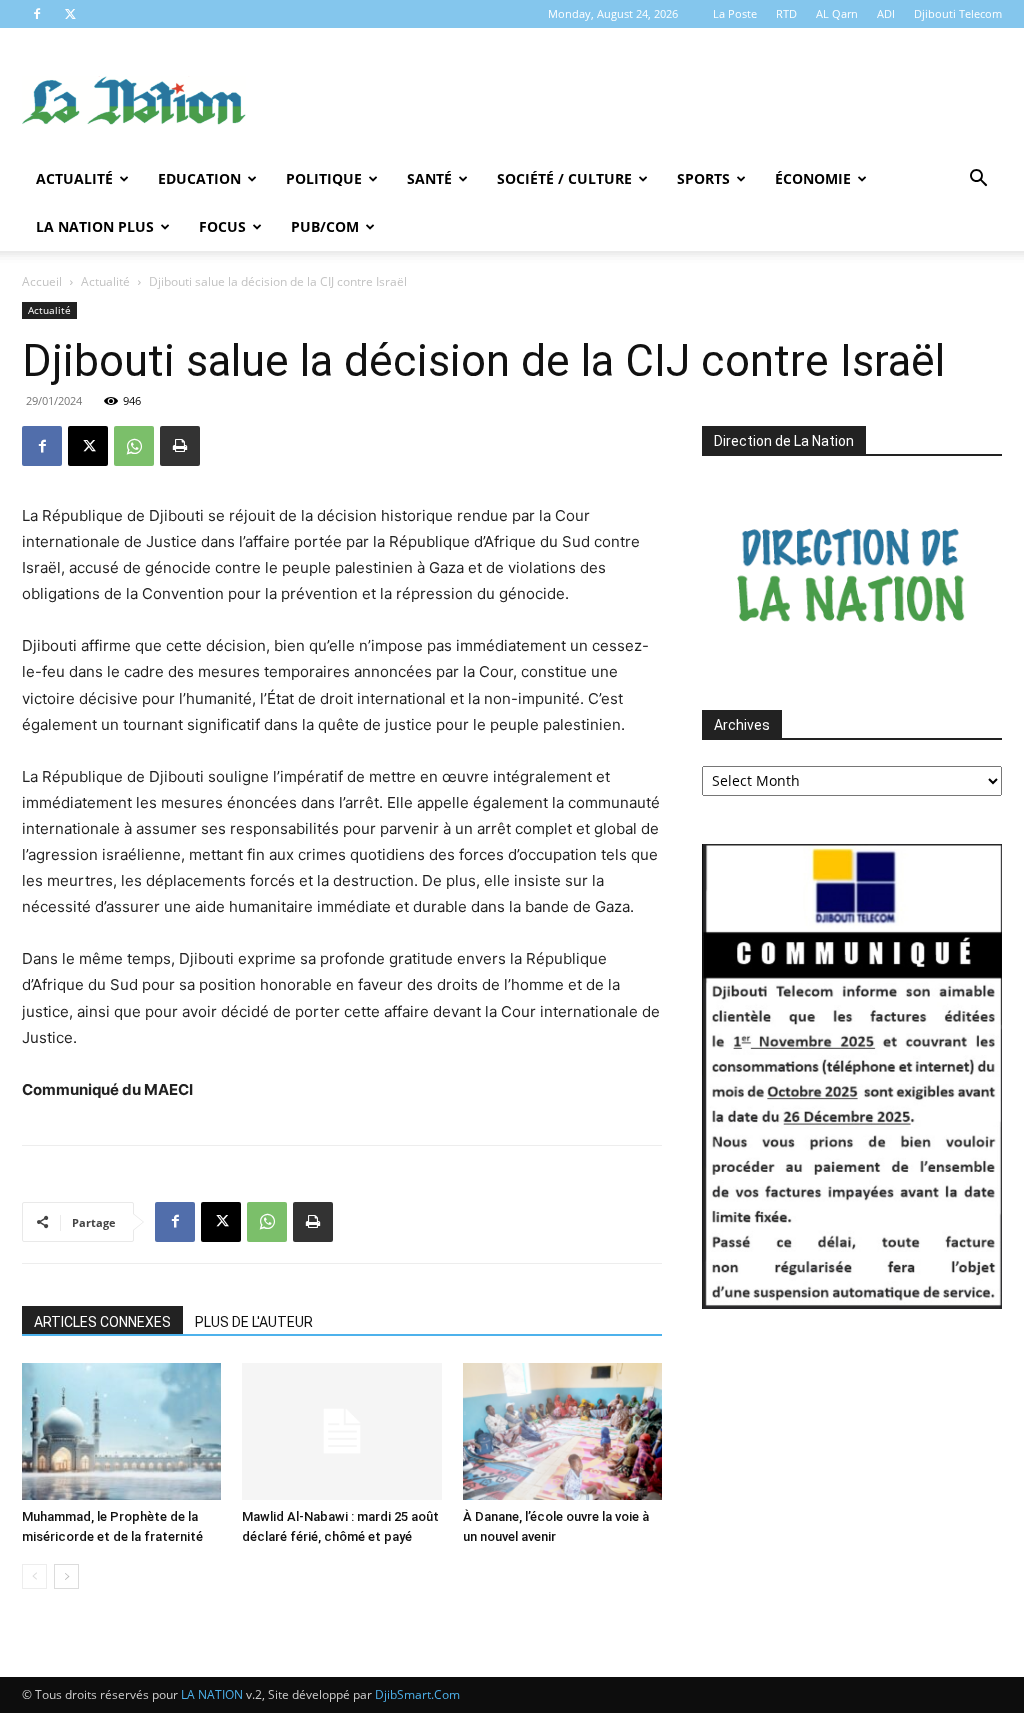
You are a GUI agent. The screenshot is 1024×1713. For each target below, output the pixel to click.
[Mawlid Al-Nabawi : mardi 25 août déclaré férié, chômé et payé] (341, 1431)
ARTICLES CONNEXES (102, 1322)
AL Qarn (837, 13)
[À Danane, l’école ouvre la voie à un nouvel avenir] (562, 1431)
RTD (786, 13)
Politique (324, 178)
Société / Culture (564, 178)
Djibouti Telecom (958, 13)
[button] (978, 180)
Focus (222, 226)
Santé (429, 178)
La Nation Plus (95, 226)
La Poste (735, 13)
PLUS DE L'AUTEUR (254, 1322)
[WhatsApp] (134, 446)
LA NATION (212, 1694)
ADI (886, 13)
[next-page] (66, 1576)
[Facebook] (37, 14)
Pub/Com (325, 226)
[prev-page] (34, 1576)
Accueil (42, 281)
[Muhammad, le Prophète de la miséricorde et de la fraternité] (121, 1431)
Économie (813, 178)
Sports (703, 178)
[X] (70, 14)
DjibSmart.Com (417, 1694)
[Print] (180, 446)
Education (199, 178)
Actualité (74, 178)
